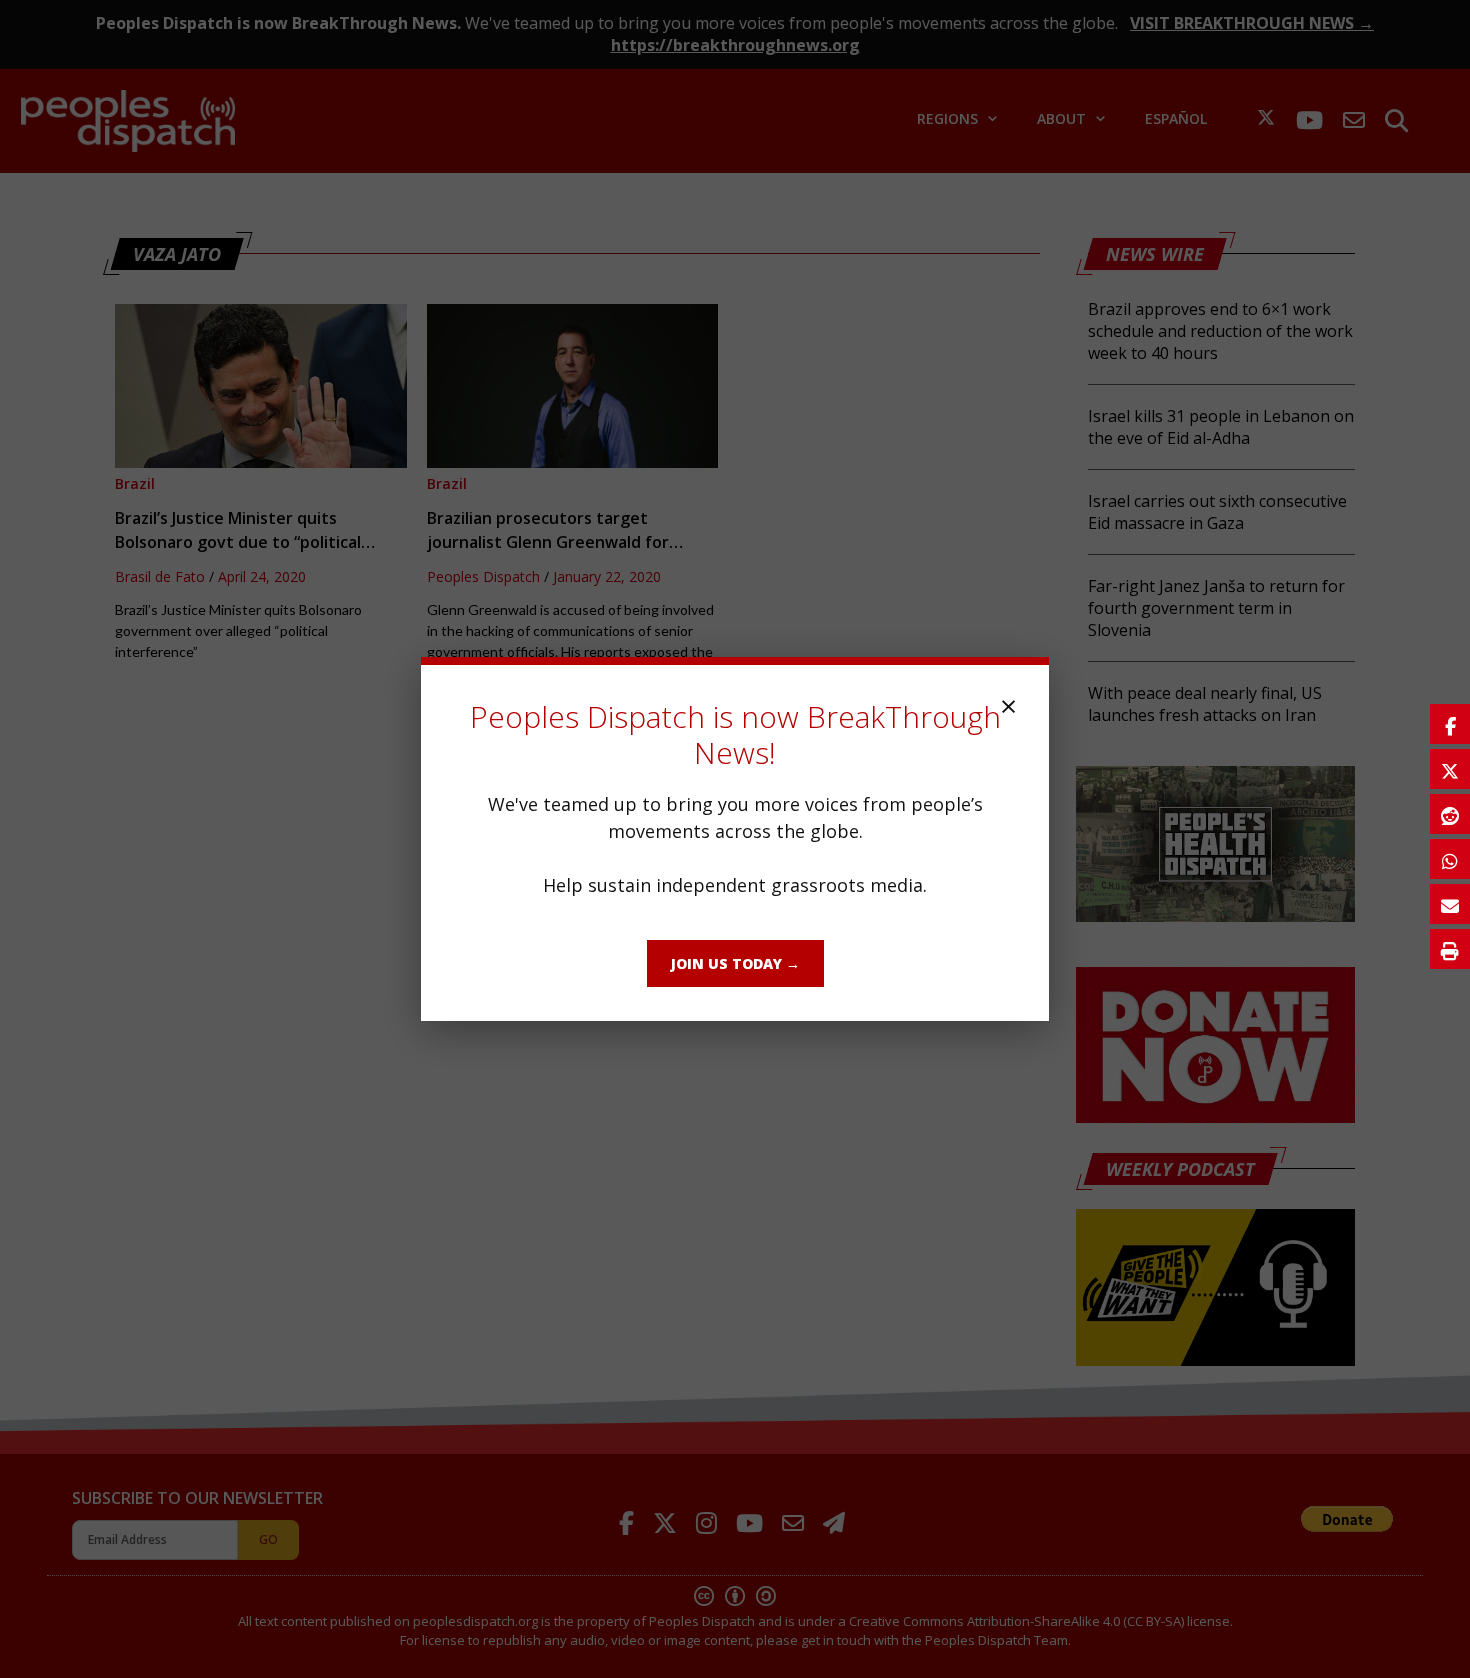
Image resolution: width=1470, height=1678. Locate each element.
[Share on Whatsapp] (1450, 859)
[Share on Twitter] (1450, 769)
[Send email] (1450, 904)
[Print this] (1450, 949)
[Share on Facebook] (1450, 724)
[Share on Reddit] (1450, 814)
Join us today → (735, 963)
